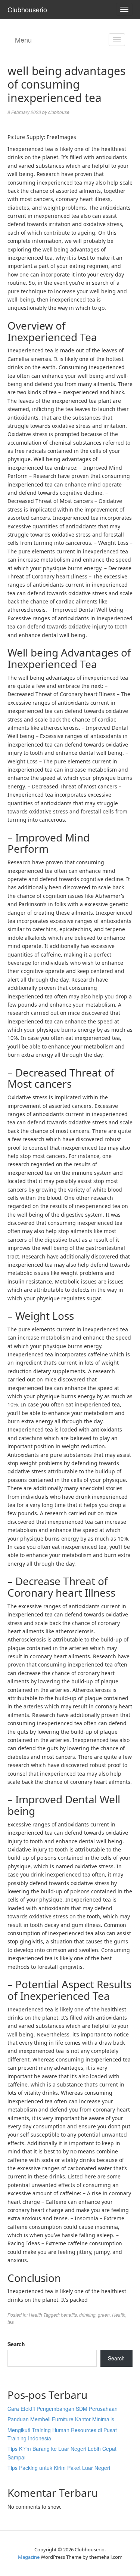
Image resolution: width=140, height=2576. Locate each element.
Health (35, 2315)
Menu (23, 40)
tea (11, 2322)
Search (16, 2344)
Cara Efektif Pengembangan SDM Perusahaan (63, 2409)
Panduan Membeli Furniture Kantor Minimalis (61, 2419)
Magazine (29, 2557)
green (104, 2315)
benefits (69, 2315)
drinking (87, 2315)
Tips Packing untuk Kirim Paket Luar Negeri (59, 2468)
